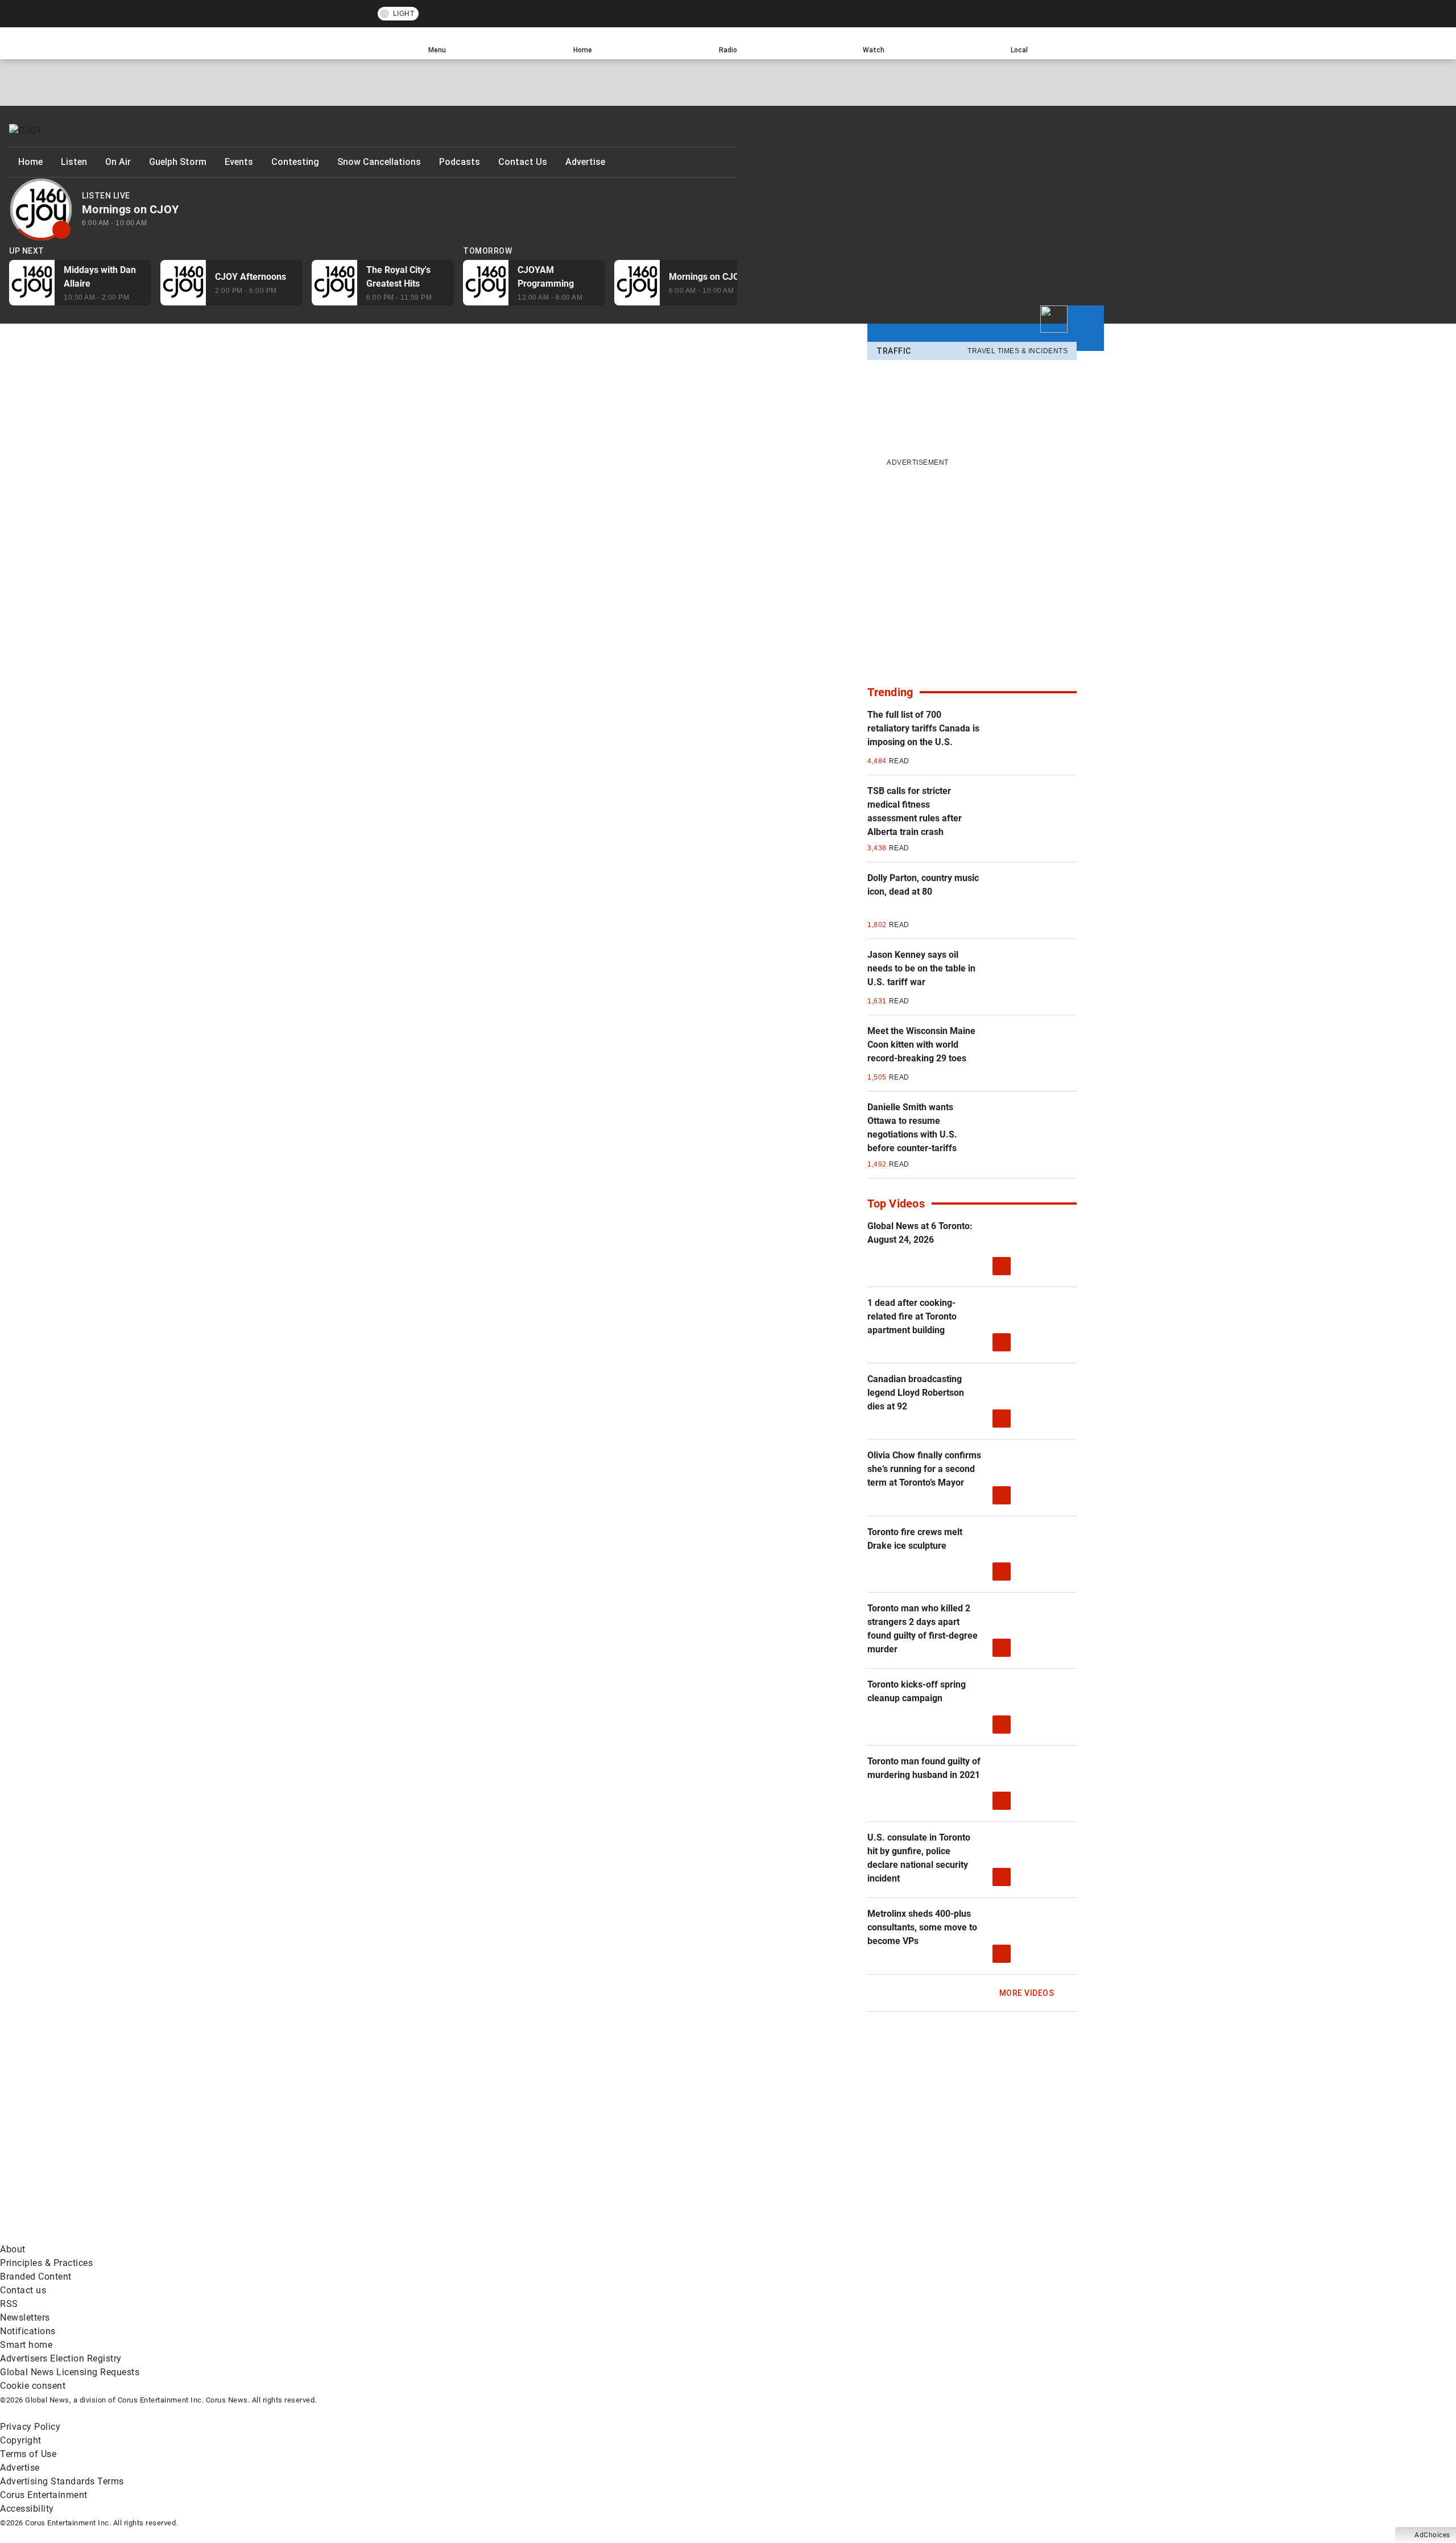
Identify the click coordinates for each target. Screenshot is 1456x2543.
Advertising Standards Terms (62, 2481)
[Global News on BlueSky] (605, 2236)
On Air (118, 162)
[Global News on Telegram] (433, 2236)
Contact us (23, 2290)
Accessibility (27, 2509)
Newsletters (25, 2317)
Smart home (26, 2345)
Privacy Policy (30, 2427)
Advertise (585, 162)
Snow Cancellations (379, 162)
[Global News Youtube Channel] (433, 2146)
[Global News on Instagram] (605, 2146)
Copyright (21, 2440)
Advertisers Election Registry (61, 2358)
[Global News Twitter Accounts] (260, 2146)
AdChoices (1432, 2535)
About (13, 2249)
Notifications (28, 2331)
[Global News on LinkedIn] (87, 2236)
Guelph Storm (178, 162)
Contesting (295, 162)
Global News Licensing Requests (70, 2372)
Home (30, 162)
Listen (74, 162)
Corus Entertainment (44, 2495)
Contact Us (523, 162)
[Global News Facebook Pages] (87, 2146)
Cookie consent (33, 2386)
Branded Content (36, 2277)
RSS (9, 2304)
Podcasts (460, 162)
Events (239, 162)
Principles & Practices (46, 2263)
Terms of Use (28, 2454)
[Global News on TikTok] (260, 2236)
